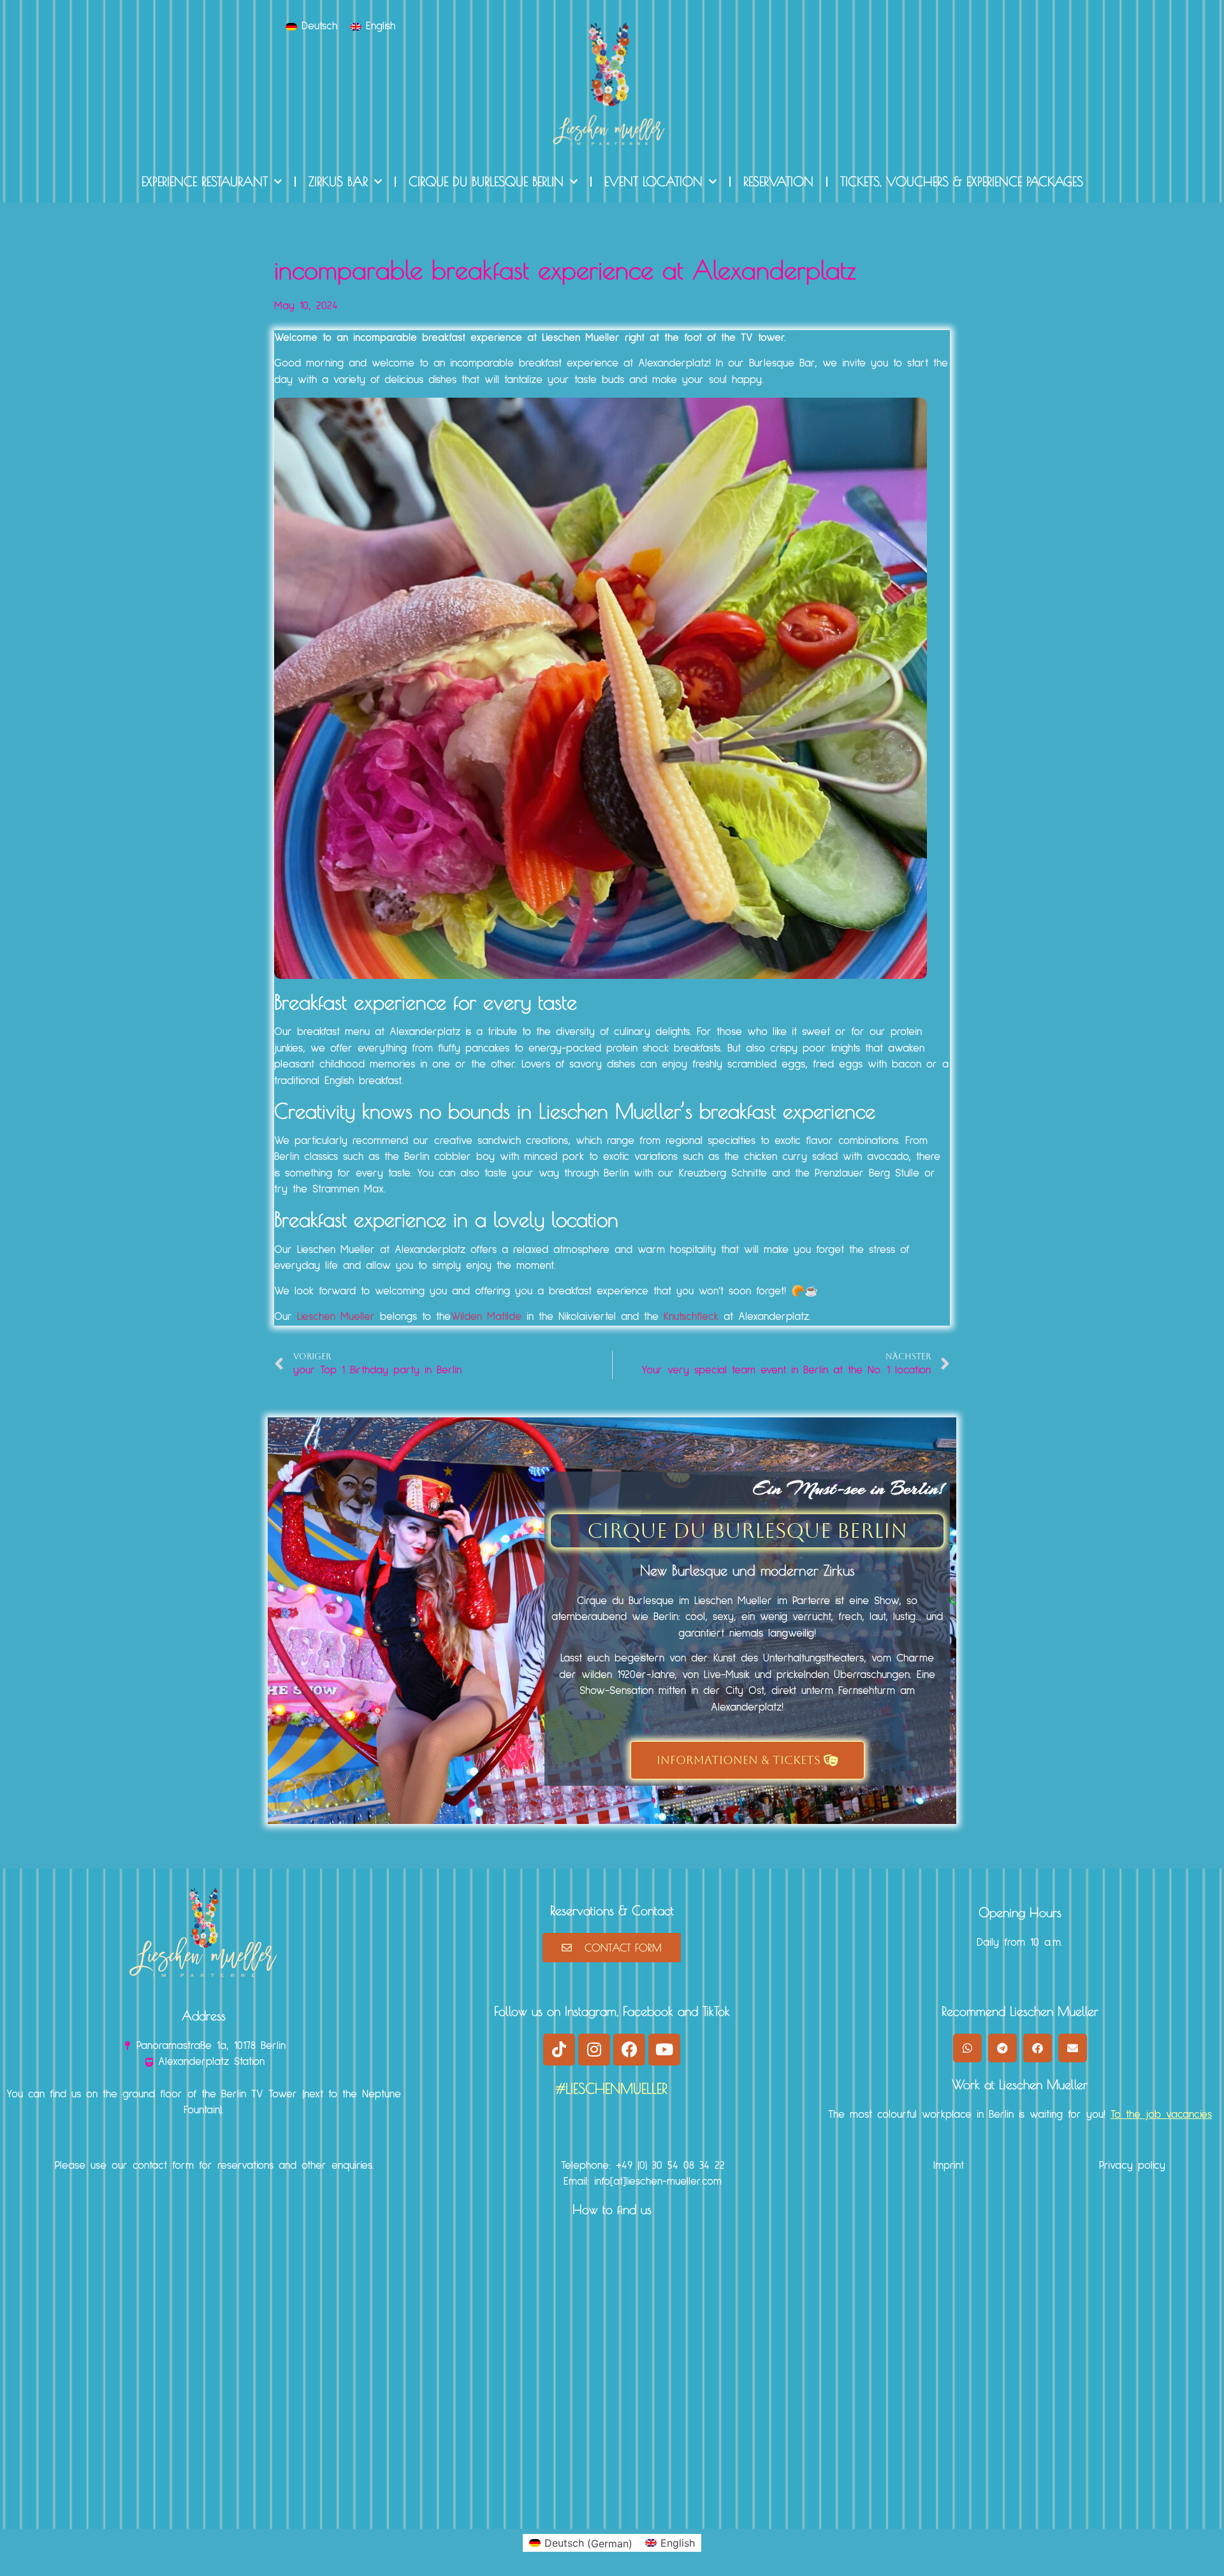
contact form (163, 2166)
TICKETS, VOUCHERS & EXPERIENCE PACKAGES (962, 181)
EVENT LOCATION (653, 181)
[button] (967, 2048)
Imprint (949, 2166)
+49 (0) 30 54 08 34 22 (670, 2166)
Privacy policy (1132, 2166)
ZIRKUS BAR (338, 181)
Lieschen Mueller (336, 1317)
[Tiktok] (559, 2050)
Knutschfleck (691, 1317)
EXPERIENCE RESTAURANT (205, 181)
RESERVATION (778, 181)
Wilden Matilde (486, 1317)
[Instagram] (594, 2050)
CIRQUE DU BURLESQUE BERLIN (486, 181)
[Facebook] (629, 2050)
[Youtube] (664, 2050)
